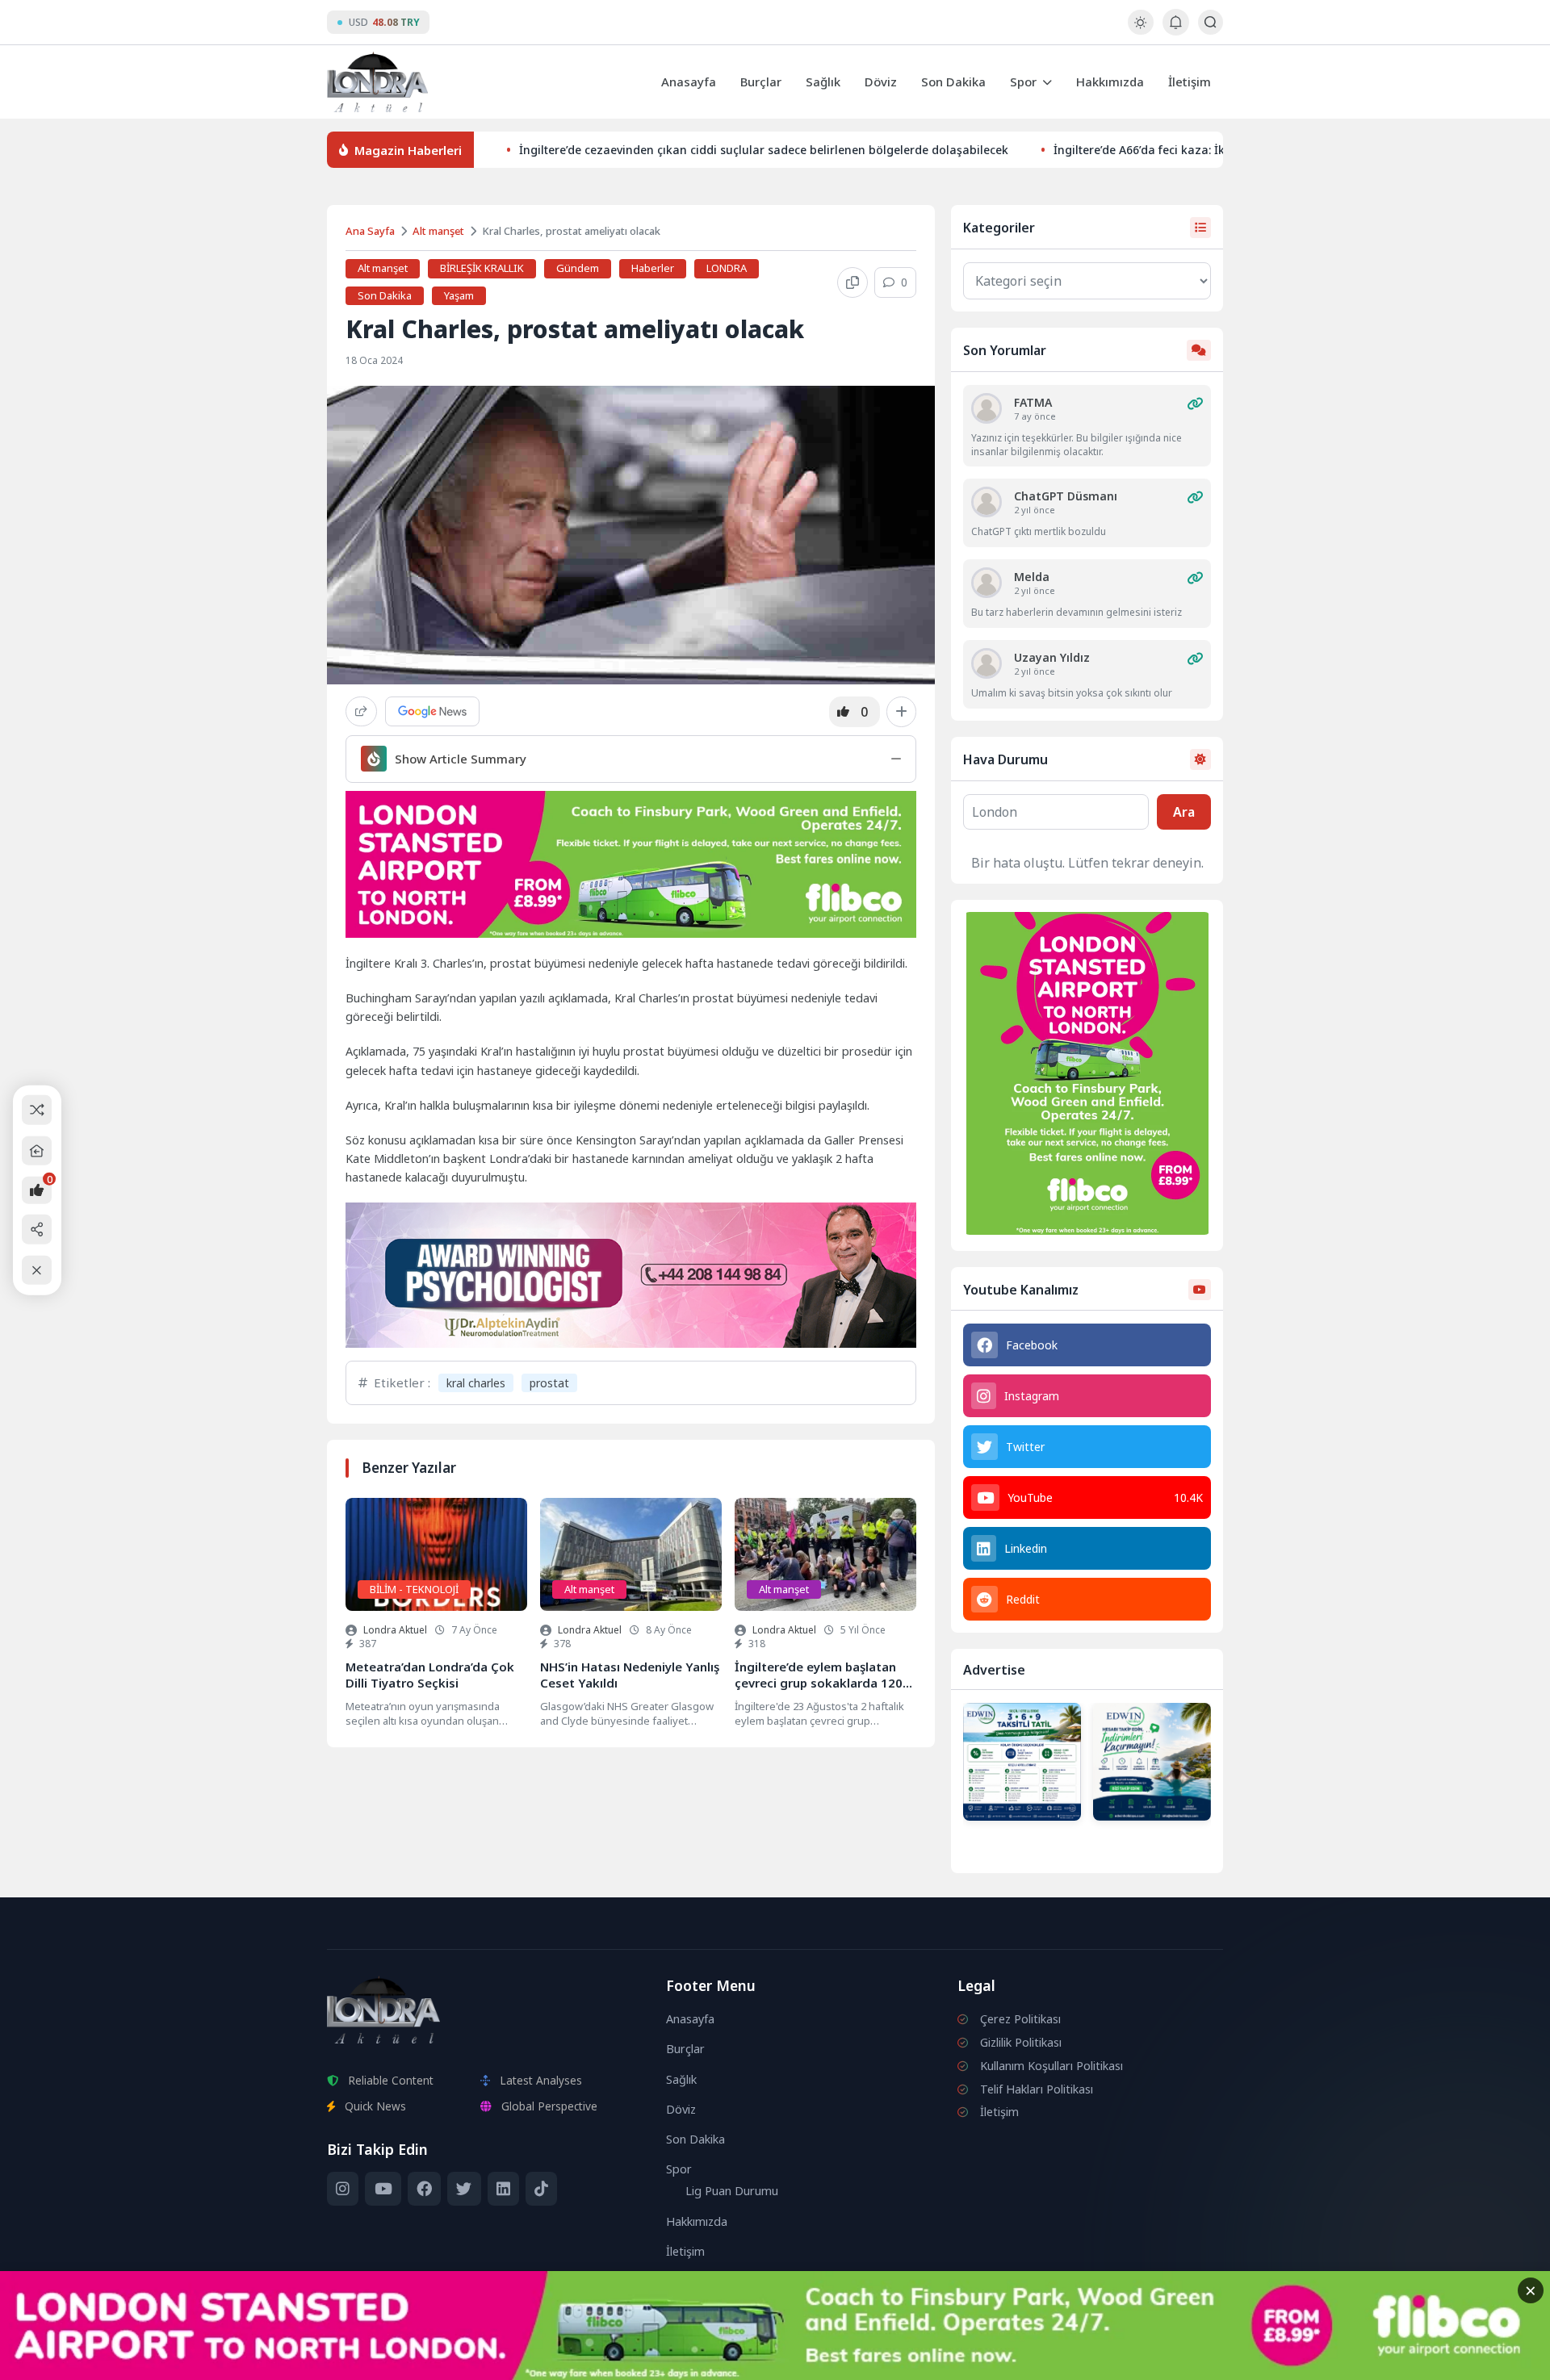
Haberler (653, 268)
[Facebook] (424, 2189)
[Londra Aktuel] (377, 82)
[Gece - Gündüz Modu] (1140, 30)
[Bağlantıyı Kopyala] (852, 282)
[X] (464, 2189)
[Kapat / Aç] (37, 1270)
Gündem (578, 268)
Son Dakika (953, 82)
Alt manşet (438, 231)
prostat (549, 1383)
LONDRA (727, 268)
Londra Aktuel (395, 1630)
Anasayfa (689, 82)
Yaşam (459, 295)
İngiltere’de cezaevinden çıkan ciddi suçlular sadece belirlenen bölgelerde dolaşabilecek (764, 150)
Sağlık (823, 82)
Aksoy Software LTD (907, 2361)
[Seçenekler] (901, 712)
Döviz (881, 82)
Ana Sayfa (370, 231)
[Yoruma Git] (1195, 404)
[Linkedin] (503, 2189)
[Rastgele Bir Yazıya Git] (37, 1110)
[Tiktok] (541, 2189)
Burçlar (761, 82)
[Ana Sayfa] (37, 1150)
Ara (1184, 812)
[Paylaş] (361, 711)
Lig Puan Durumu (732, 2191)
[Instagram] (343, 2189)
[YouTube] (383, 2189)
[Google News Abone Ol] (432, 711)
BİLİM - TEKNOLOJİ (414, 1589)
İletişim (1190, 82)
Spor (1023, 82)
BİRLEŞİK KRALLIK (482, 268)
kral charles (476, 1383)
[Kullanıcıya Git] (987, 408)
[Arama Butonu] (1211, 22)
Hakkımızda (1110, 82)
